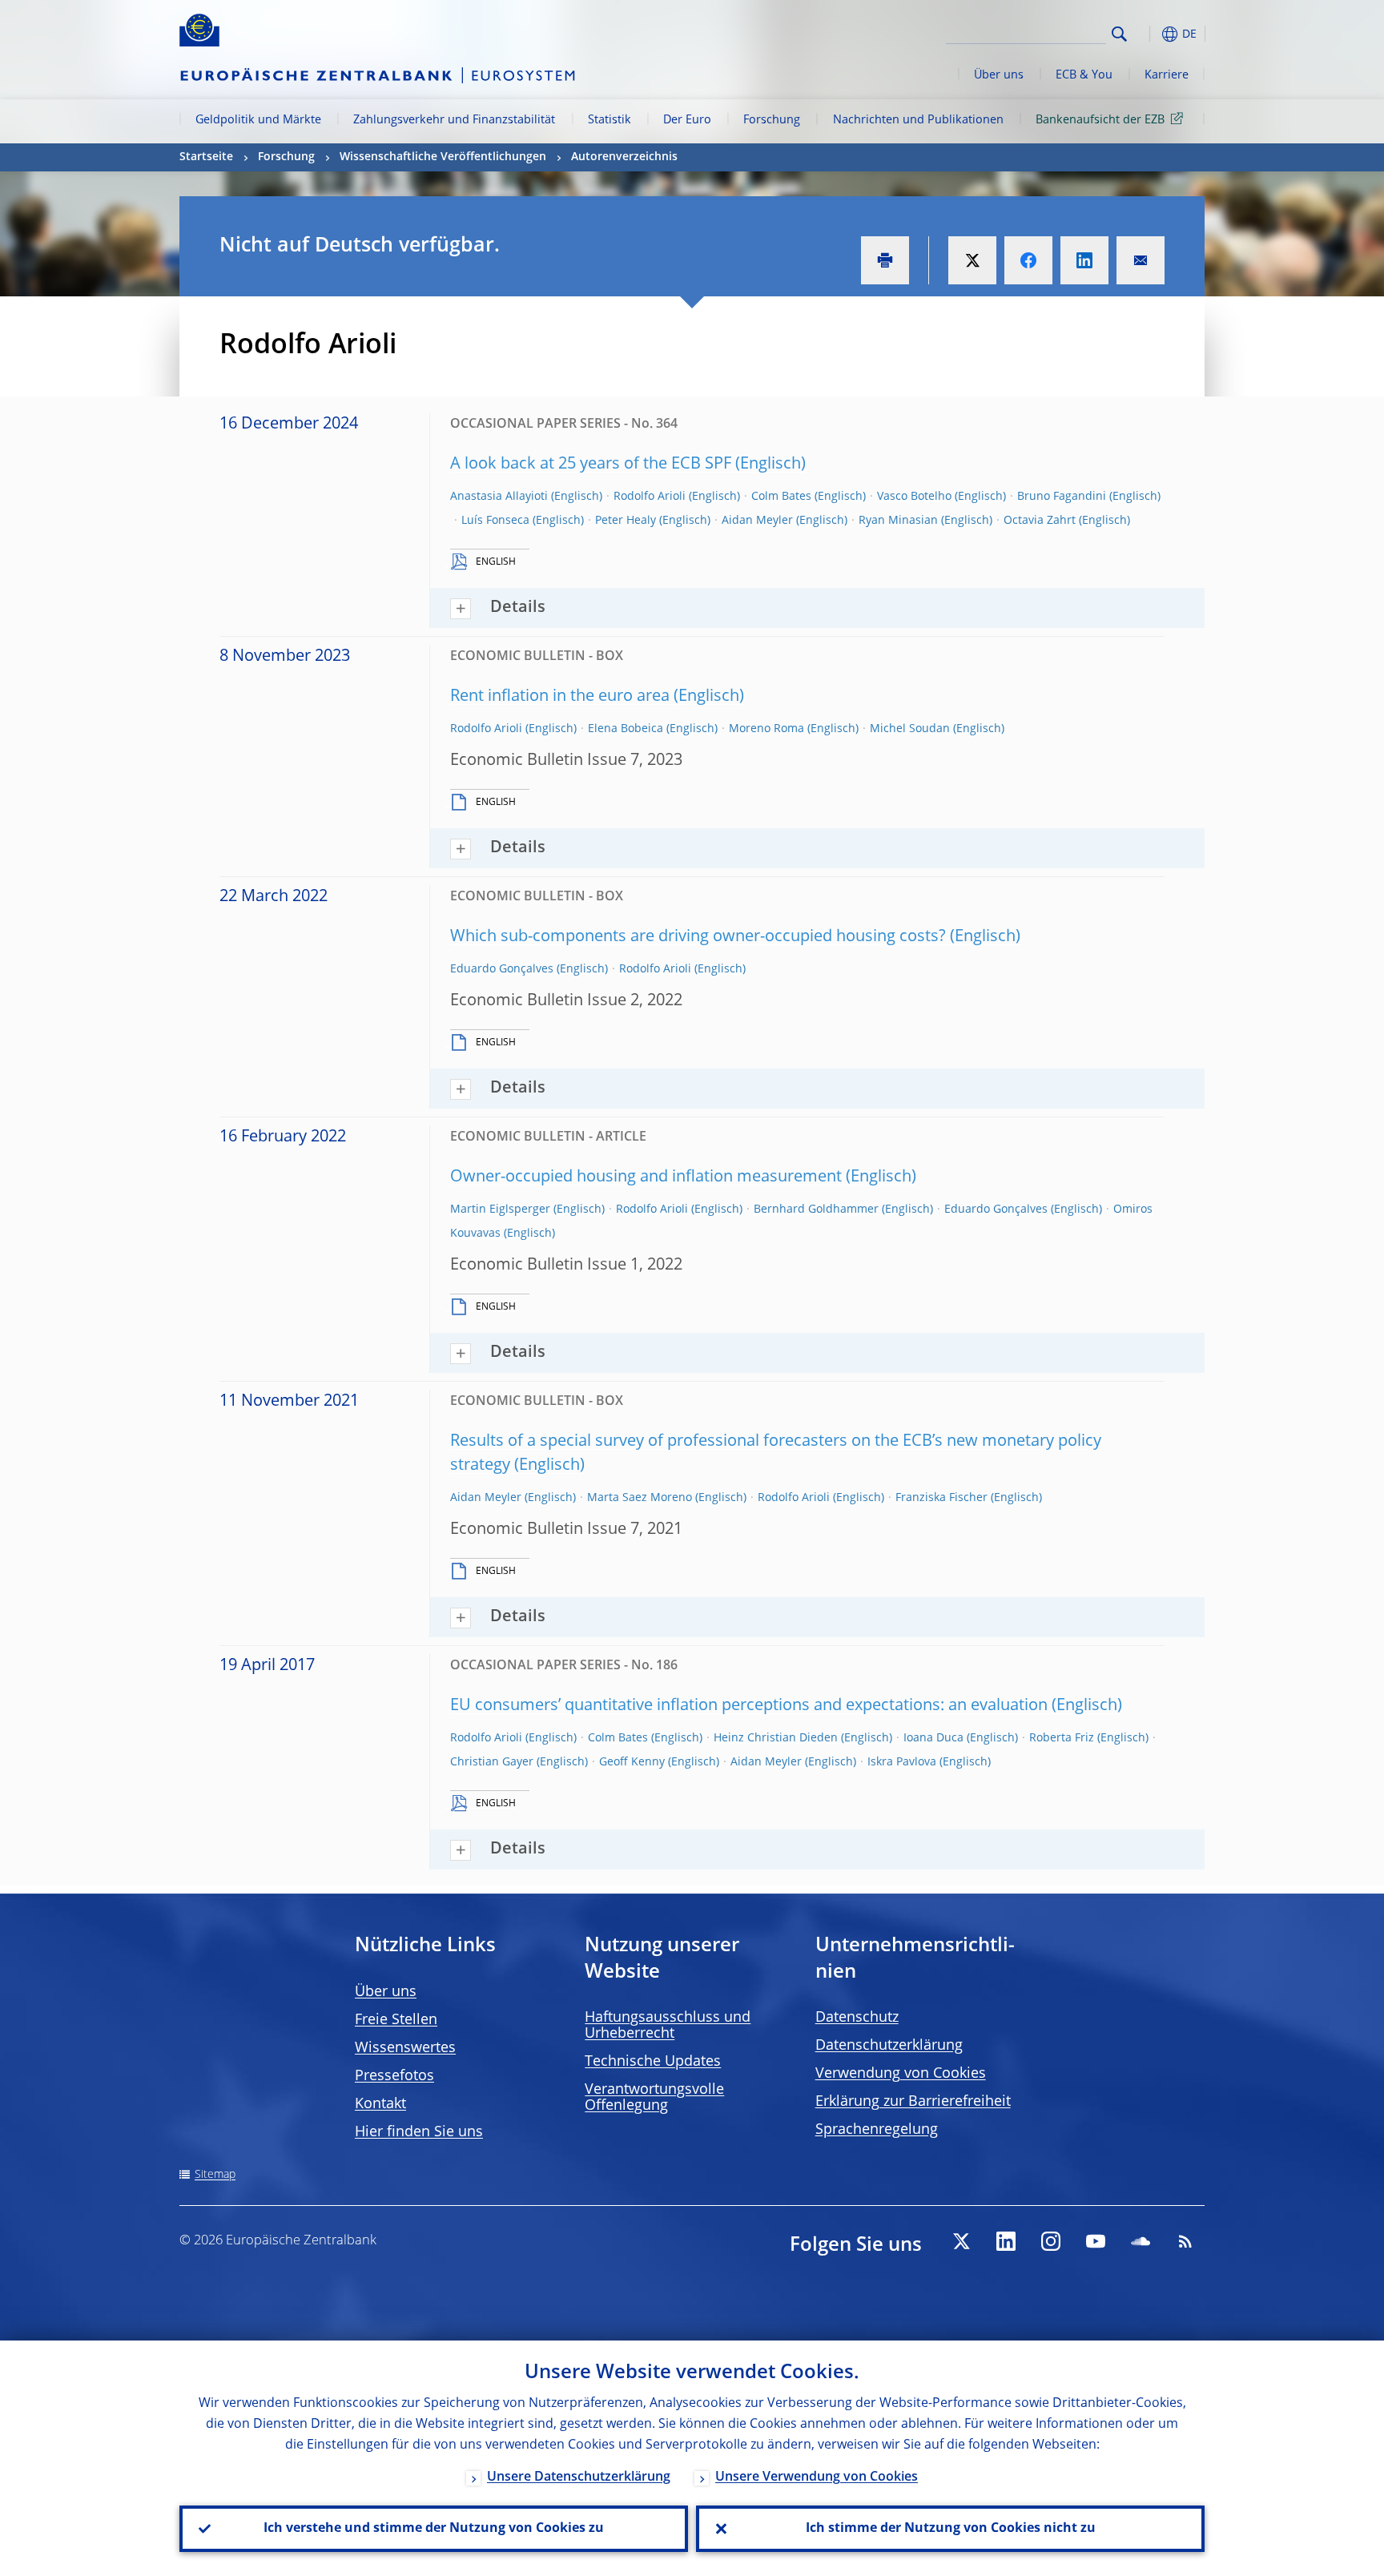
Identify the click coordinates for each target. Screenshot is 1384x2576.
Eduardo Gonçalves (502, 969)
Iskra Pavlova (902, 1762)
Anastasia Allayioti (499, 497)
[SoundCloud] (1141, 2241)
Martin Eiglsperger (500, 1210)
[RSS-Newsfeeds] (1185, 2241)
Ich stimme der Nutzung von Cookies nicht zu (951, 2529)
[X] (961, 2241)
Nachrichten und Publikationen (918, 120)
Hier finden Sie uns (419, 2132)
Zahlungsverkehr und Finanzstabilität (454, 120)
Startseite (206, 157)
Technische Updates (653, 2062)
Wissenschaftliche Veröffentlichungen (443, 157)
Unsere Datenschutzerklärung (579, 2477)
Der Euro (687, 120)
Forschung (772, 120)
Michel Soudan (910, 729)
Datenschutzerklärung (889, 2046)
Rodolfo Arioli (650, 497)
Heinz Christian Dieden (776, 1738)
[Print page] (885, 260)
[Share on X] (972, 260)
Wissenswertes (405, 2048)
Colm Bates (781, 497)
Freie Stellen (396, 2020)
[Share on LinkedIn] (1084, 260)
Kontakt (380, 2104)
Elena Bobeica (626, 729)
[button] (1149, 34)
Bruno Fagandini (1062, 497)
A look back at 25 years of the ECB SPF (591, 465)
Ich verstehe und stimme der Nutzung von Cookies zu (434, 2529)
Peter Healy (626, 521)
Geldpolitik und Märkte (258, 120)
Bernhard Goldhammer (816, 1210)
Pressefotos (394, 2076)
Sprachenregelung (877, 2130)
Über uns (999, 75)
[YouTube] (1096, 2241)
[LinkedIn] (1006, 2241)
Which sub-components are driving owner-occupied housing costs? (698, 937)
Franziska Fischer (941, 1498)
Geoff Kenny (632, 1762)
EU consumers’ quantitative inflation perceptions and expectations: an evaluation (749, 1706)
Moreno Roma (766, 729)
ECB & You (1084, 75)
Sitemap (215, 2175)
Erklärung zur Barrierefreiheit (913, 2102)
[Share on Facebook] (1028, 260)
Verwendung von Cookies (901, 2074)
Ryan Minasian (898, 521)
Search (1119, 34)
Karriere (1167, 75)
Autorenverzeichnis (624, 157)
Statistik (610, 120)
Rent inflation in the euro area (560, 697)
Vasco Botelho (914, 497)
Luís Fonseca (495, 521)
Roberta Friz (1062, 1738)
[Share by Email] (1141, 260)
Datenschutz (857, 2018)
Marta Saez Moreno (640, 1498)
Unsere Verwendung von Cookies (817, 2477)
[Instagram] (1051, 2241)
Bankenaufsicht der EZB (1100, 120)
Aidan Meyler (757, 521)
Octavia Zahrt (1040, 521)
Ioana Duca (933, 1738)
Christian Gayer (492, 1762)
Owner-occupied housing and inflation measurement (646, 1177)
